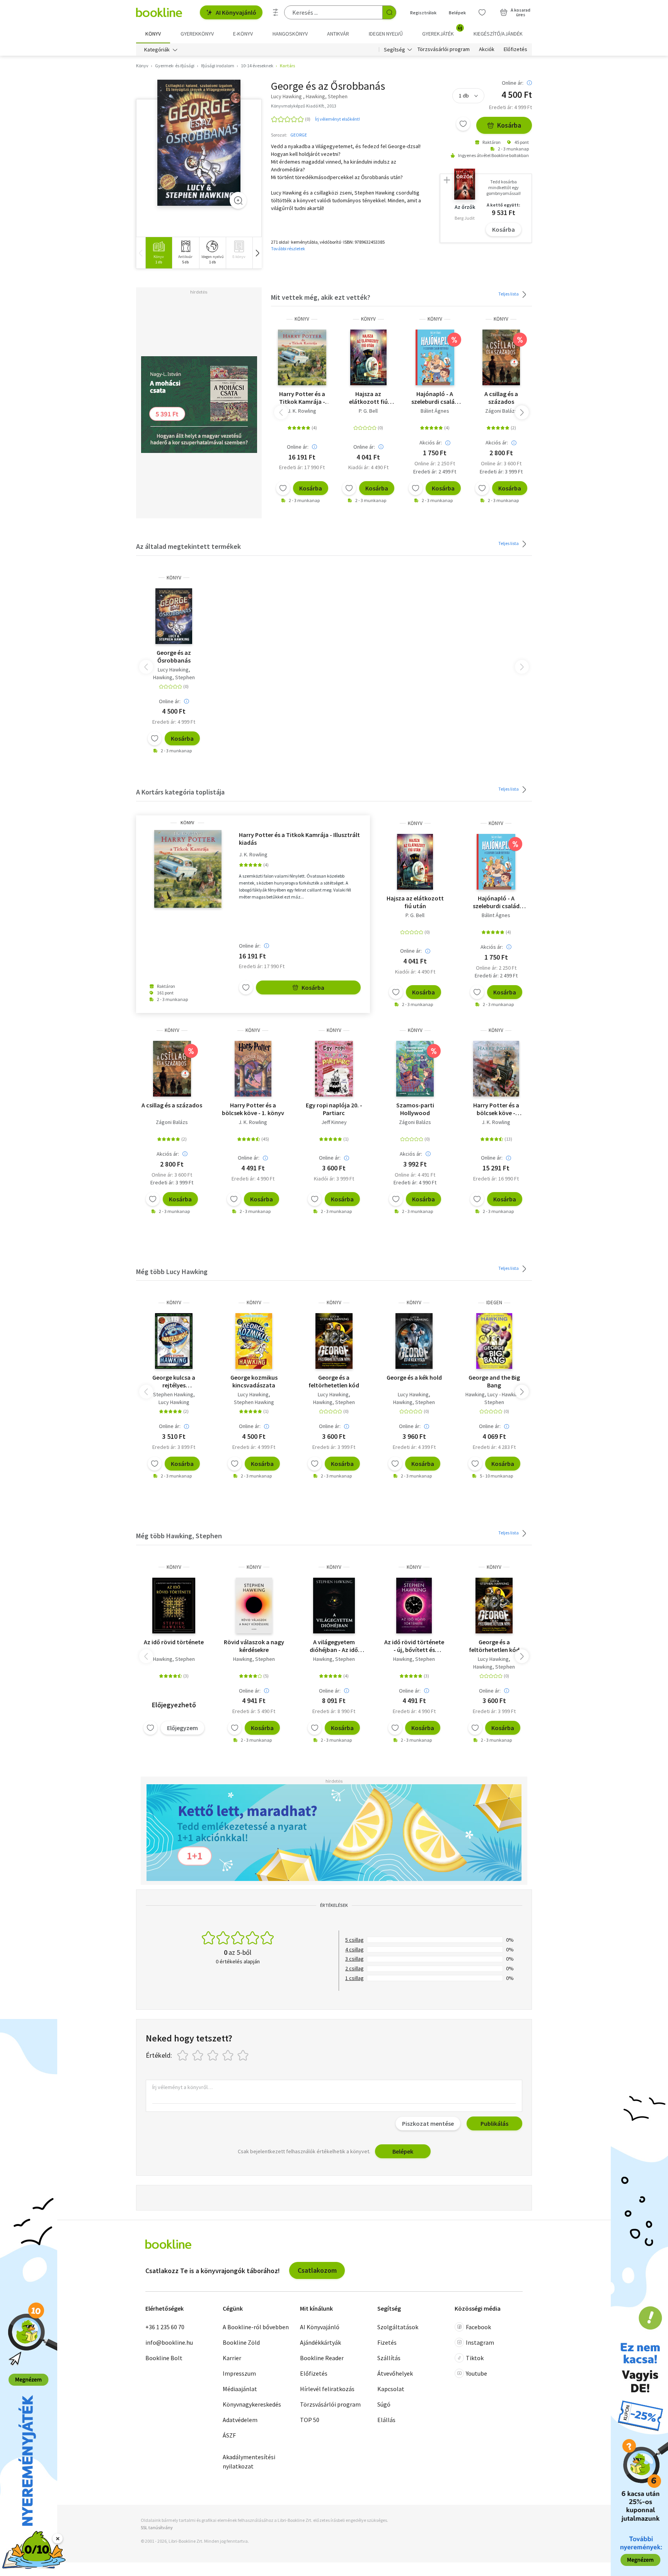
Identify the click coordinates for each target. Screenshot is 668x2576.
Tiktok (475, 2358)
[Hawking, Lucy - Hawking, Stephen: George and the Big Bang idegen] (494, 1341)
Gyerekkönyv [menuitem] (197, 34)
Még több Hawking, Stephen (179, 1536)
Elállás (386, 2420)
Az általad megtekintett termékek (188, 546)
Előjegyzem (182, 1728)
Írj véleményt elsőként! (337, 119)
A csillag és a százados (501, 398)
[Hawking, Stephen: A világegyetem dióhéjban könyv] (334, 1606)
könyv (302, 319)
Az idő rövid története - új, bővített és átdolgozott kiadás (414, 1646)
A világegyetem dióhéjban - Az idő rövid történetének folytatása (334, 1646)
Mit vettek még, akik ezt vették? (321, 297)
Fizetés (387, 2342)
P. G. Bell (368, 411)
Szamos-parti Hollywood (415, 1109)
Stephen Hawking (173, 1394)
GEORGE (299, 135)
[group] (159, 253)
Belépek (457, 13)
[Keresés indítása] (389, 12)
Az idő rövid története (174, 1642)
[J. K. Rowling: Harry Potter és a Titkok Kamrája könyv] (302, 357)
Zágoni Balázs (501, 411)
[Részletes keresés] (276, 12)
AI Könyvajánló (236, 12)
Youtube (476, 2373)
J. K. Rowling (302, 411)
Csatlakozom (317, 2270)
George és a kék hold (414, 1377)
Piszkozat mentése (428, 2123)
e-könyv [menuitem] (243, 34)
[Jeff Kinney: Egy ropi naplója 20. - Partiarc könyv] (334, 1069)
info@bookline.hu (169, 2342)
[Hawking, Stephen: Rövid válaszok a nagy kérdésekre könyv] (254, 1606)
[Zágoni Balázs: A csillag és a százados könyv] (501, 357)
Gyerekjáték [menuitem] (442, 31)
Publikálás (494, 2123)
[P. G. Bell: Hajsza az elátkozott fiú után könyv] (368, 357)
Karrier (232, 2358)
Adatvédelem (240, 2420)
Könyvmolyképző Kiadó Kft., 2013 (304, 106)
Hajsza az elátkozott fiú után (368, 398)
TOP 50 (310, 2420)
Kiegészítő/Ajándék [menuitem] (498, 34)
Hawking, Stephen (174, 677)
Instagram (480, 2342)
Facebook (478, 2327)
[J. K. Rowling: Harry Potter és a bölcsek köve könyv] (253, 1069)
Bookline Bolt (164, 2358)
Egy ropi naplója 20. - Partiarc (334, 1109)
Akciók (487, 50)
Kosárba (509, 125)
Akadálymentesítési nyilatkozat (249, 2462)
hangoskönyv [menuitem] (290, 34)
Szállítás (389, 2358)
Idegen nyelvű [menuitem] (386, 34)
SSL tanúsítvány (157, 2527)
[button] (257, 253)
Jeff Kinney (334, 1122)
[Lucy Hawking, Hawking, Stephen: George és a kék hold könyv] (414, 1341)
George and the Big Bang (494, 1381)
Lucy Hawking (173, 670)
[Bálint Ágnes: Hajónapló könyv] (435, 357)
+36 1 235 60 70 (165, 2327)
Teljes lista (509, 294)
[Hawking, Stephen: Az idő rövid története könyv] (174, 1606)
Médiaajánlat (240, 2389)
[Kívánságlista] (482, 12)
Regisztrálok (423, 13)
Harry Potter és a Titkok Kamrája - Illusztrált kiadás (302, 398)
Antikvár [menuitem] (338, 34)
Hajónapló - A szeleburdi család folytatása (435, 398)
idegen (494, 1303)
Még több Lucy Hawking (172, 1272)
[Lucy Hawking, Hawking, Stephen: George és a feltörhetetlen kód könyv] (334, 1341)
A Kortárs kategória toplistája (180, 792)
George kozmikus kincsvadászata (254, 1381)
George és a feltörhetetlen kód (334, 1381)
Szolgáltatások (398, 2327)
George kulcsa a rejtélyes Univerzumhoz (174, 1381)
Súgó (384, 2404)
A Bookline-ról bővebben (256, 2327)
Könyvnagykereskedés (252, 2404)
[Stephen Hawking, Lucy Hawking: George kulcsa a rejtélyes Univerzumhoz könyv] (174, 1341)
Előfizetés (515, 50)
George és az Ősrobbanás (174, 656)
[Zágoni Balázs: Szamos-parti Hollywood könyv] (415, 1069)
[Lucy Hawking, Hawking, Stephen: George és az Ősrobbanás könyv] (199, 143)
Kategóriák (157, 50)
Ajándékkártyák (320, 2342)
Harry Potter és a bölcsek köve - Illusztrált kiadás (496, 1109)
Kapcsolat (391, 2389)
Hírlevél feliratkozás (327, 2389)
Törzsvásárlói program (444, 50)
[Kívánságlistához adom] (463, 124)
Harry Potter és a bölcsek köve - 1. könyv (253, 1109)
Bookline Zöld (241, 2342)
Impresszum (239, 2373)
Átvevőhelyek (395, 2373)
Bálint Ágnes (435, 411)
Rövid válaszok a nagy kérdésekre (254, 1646)
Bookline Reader (322, 2358)
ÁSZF (229, 2435)
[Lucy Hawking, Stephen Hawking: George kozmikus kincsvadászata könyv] (254, 1341)
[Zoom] (238, 200)
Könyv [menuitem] (153, 34)
